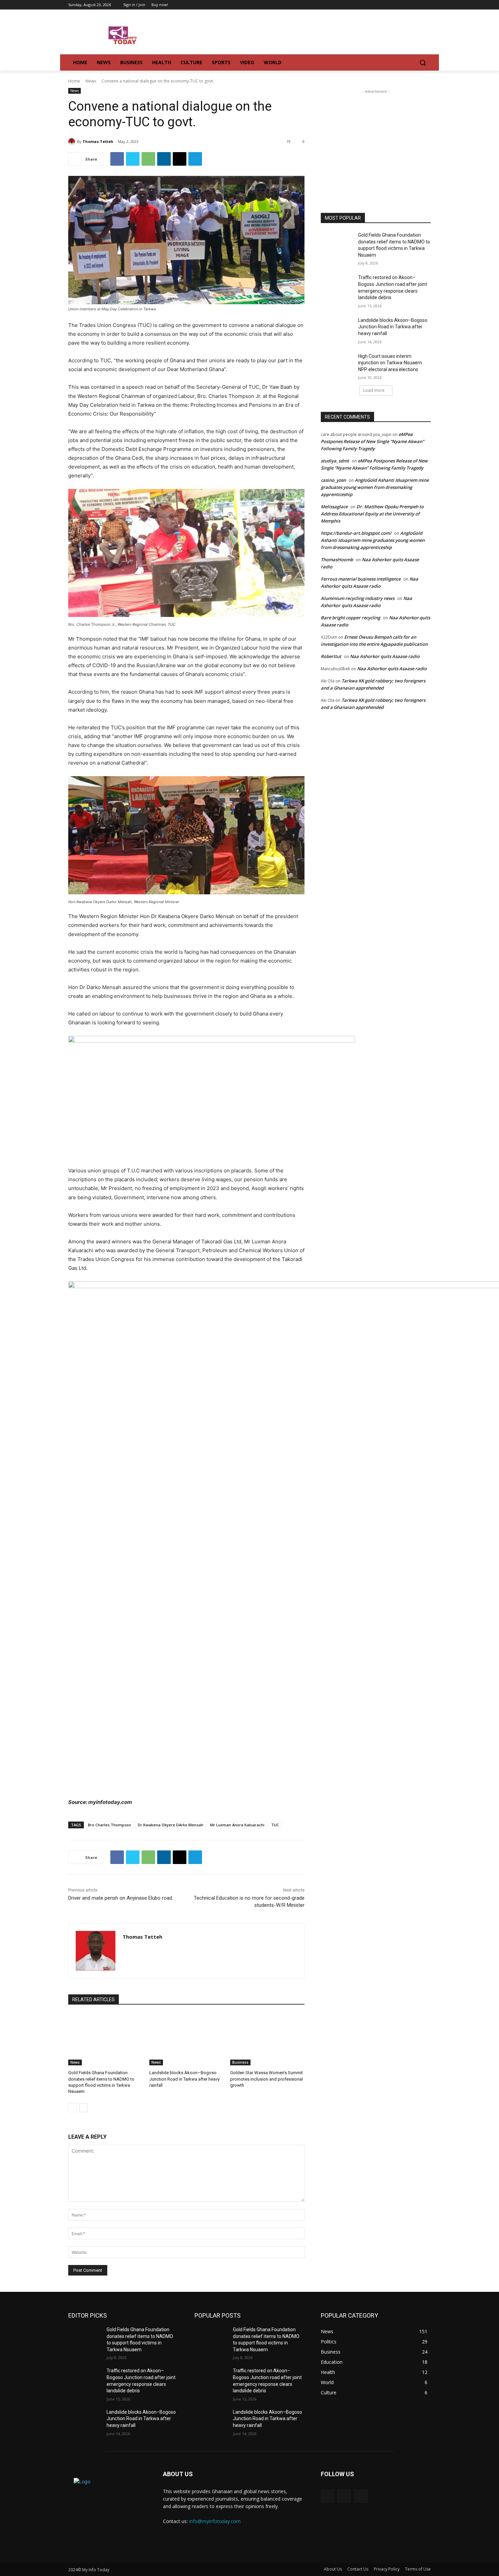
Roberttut (331, 656)
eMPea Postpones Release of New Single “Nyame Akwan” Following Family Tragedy (372, 441)
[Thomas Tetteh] (73, 142)
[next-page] (83, 2108)
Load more (374, 390)
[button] (423, 62)
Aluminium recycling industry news (358, 598)
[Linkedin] (164, 159)
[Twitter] (417, 5)
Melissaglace (334, 507)
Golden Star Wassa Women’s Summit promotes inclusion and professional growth (266, 2079)
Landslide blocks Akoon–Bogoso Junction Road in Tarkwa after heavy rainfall (184, 2079)
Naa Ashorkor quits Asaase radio (385, 656)
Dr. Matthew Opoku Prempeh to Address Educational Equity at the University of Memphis (372, 514)
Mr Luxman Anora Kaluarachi (237, 1825)
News (91, 81)
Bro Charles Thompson (109, 1825)
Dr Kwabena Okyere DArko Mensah (171, 1825)
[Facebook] (408, 5)
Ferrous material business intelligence (361, 579)
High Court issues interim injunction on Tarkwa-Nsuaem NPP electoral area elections (390, 363)
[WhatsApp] (148, 159)
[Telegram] (195, 159)
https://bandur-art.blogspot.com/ (356, 533)
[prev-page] (72, 2108)
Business (240, 2062)
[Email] (180, 159)
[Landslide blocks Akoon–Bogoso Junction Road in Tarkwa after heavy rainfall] (187, 2039)
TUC (275, 1825)
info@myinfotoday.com (215, 2521)
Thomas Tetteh (98, 141)
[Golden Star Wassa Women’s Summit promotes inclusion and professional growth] (267, 2039)
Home (74, 81)
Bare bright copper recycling (350, 618)
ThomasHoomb (337, 560)
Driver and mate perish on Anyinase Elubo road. (121, 1898)
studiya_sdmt (335, 461)
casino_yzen (333, 480)
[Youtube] (427, 5)
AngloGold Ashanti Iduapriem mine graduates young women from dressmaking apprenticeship (375, 487)
